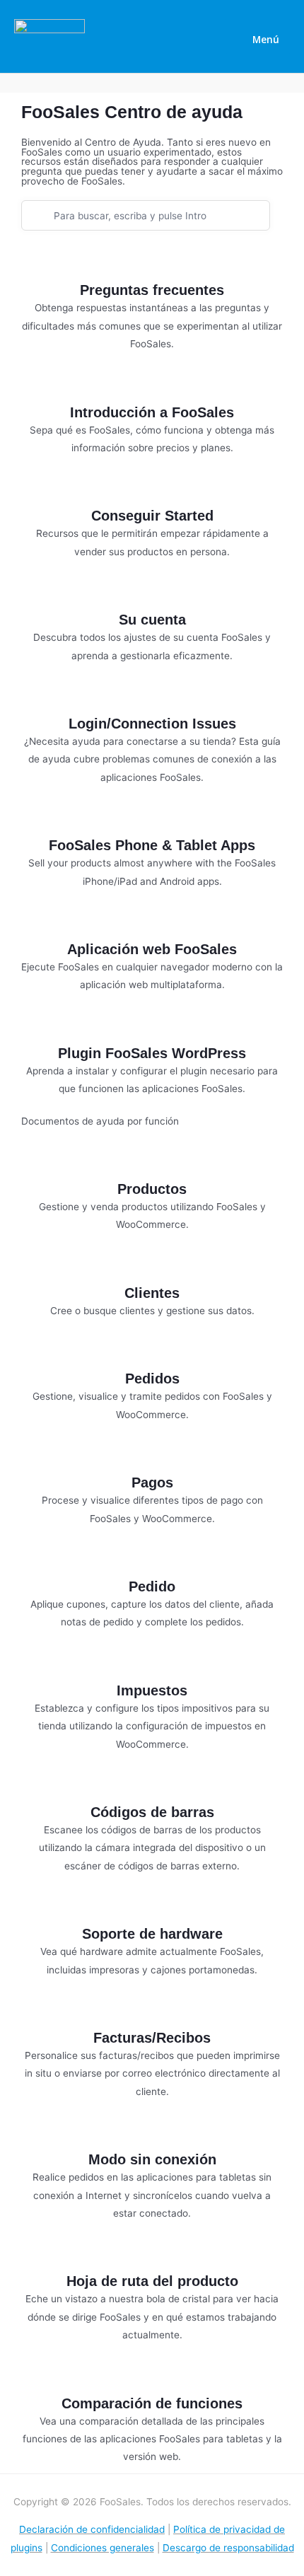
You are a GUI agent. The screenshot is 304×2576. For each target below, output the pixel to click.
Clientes (152, 1293)
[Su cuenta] (152, 593)
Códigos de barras (152, 1812)
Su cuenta (152, 620)
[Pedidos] (152, 1352)
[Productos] (152, 1162)
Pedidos (152, 1379)
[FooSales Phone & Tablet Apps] (152, 818)
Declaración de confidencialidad (92, 2529)
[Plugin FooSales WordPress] (152, 1026)
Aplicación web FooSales (152, 949)
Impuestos (152, 1690)
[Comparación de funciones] (152, 2377)
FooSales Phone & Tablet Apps (152, 845)
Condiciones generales (103, 2548)
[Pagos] (152, 1456)
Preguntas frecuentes (152, 290)
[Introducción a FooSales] (152, 385)
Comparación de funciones (152, 2403)
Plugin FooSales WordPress (152, 1053)
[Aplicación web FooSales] (152, 922)
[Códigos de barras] (152, 1785)
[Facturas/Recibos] (152, 2011)
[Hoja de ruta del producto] (152, 2254)
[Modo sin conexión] (152, 2133)
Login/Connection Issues (152, 724)
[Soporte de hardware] (152, 1907)
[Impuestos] (152, 1664)
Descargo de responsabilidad (228, 2548)
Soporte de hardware (152, 1934)
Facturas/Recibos (152, 2038)
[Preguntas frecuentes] (152, 263)
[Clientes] (152, 1266)
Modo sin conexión (152, 2159)
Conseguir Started (152, 516)
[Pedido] (152, 1560)
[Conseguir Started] (152, 489)
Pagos (152, 1483)
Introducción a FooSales (152, 412)
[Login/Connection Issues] (152, 697)
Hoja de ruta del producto (152, 2281)
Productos (152, 1189)
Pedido (152, 1586)
